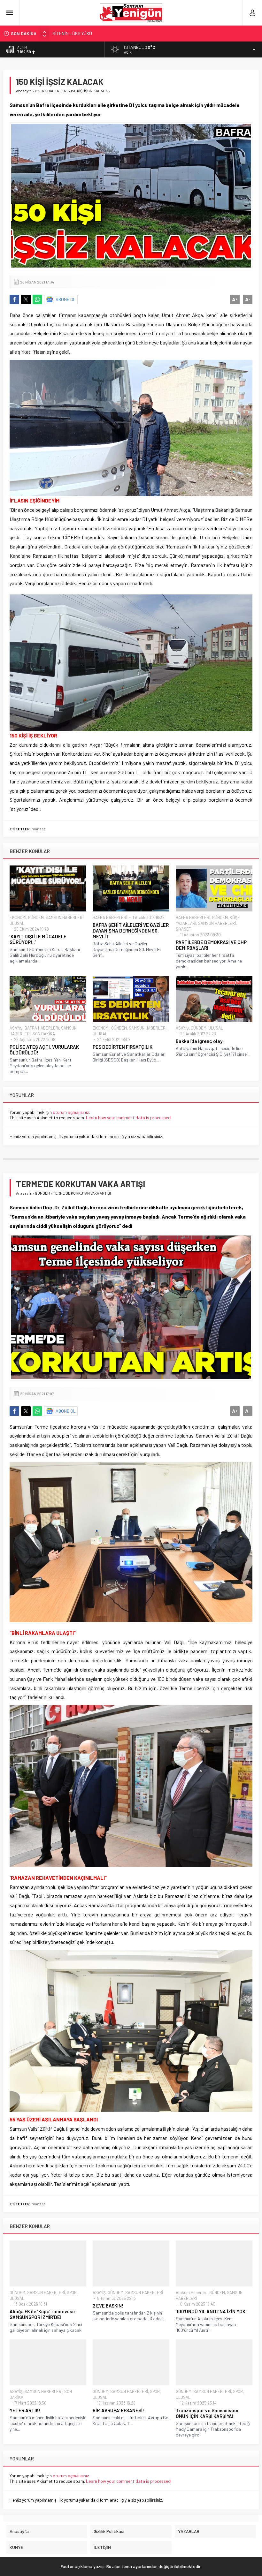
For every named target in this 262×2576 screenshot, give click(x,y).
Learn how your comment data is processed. (129, 1118)
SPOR (72, 2293)
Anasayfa (24, 91)
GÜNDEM (36, 918)
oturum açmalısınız (71, 1112)
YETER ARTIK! (25, 2410)
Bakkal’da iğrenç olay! (200, 1041)
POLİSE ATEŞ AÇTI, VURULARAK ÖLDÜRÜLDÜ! (44, 1050)
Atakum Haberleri (192, 2293)
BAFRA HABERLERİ (51, 91)
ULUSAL (17, 923)
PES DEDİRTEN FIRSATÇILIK (123, 1047)
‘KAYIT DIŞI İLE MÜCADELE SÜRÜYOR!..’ (38, 939)
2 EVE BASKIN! (108, 2306)
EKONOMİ (18, 918)
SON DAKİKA (44, 1034)
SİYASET (183, 929)
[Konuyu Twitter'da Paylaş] (26, 299)
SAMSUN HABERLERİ (65, 918)
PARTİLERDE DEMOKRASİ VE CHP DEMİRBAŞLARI (211, 945)
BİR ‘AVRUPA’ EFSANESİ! (118, 2410)
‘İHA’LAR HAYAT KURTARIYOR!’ (81, 33)
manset (38, 829)
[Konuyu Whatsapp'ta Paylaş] (37, 299)
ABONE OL (66, 299)
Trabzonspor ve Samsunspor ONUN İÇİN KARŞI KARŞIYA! (207, 2413)
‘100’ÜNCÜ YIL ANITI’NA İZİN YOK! (211, 2311)
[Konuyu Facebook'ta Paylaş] (14, 299)
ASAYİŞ (16, 1028)
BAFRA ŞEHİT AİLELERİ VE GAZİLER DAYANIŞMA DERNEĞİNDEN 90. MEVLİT (131, 931)
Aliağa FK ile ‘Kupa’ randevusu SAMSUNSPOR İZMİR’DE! (42, 2314)
